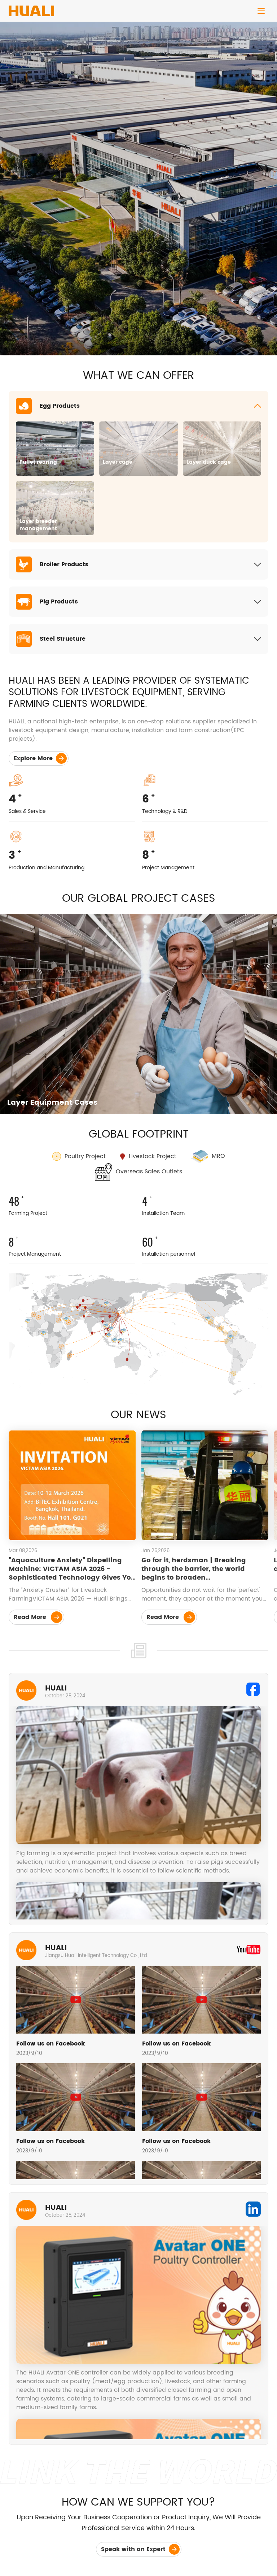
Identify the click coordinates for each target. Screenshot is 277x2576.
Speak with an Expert (134, 2549)
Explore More (34, 758)
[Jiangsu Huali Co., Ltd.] (31, 8)
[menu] (261, 11)
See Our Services (40, 213)
